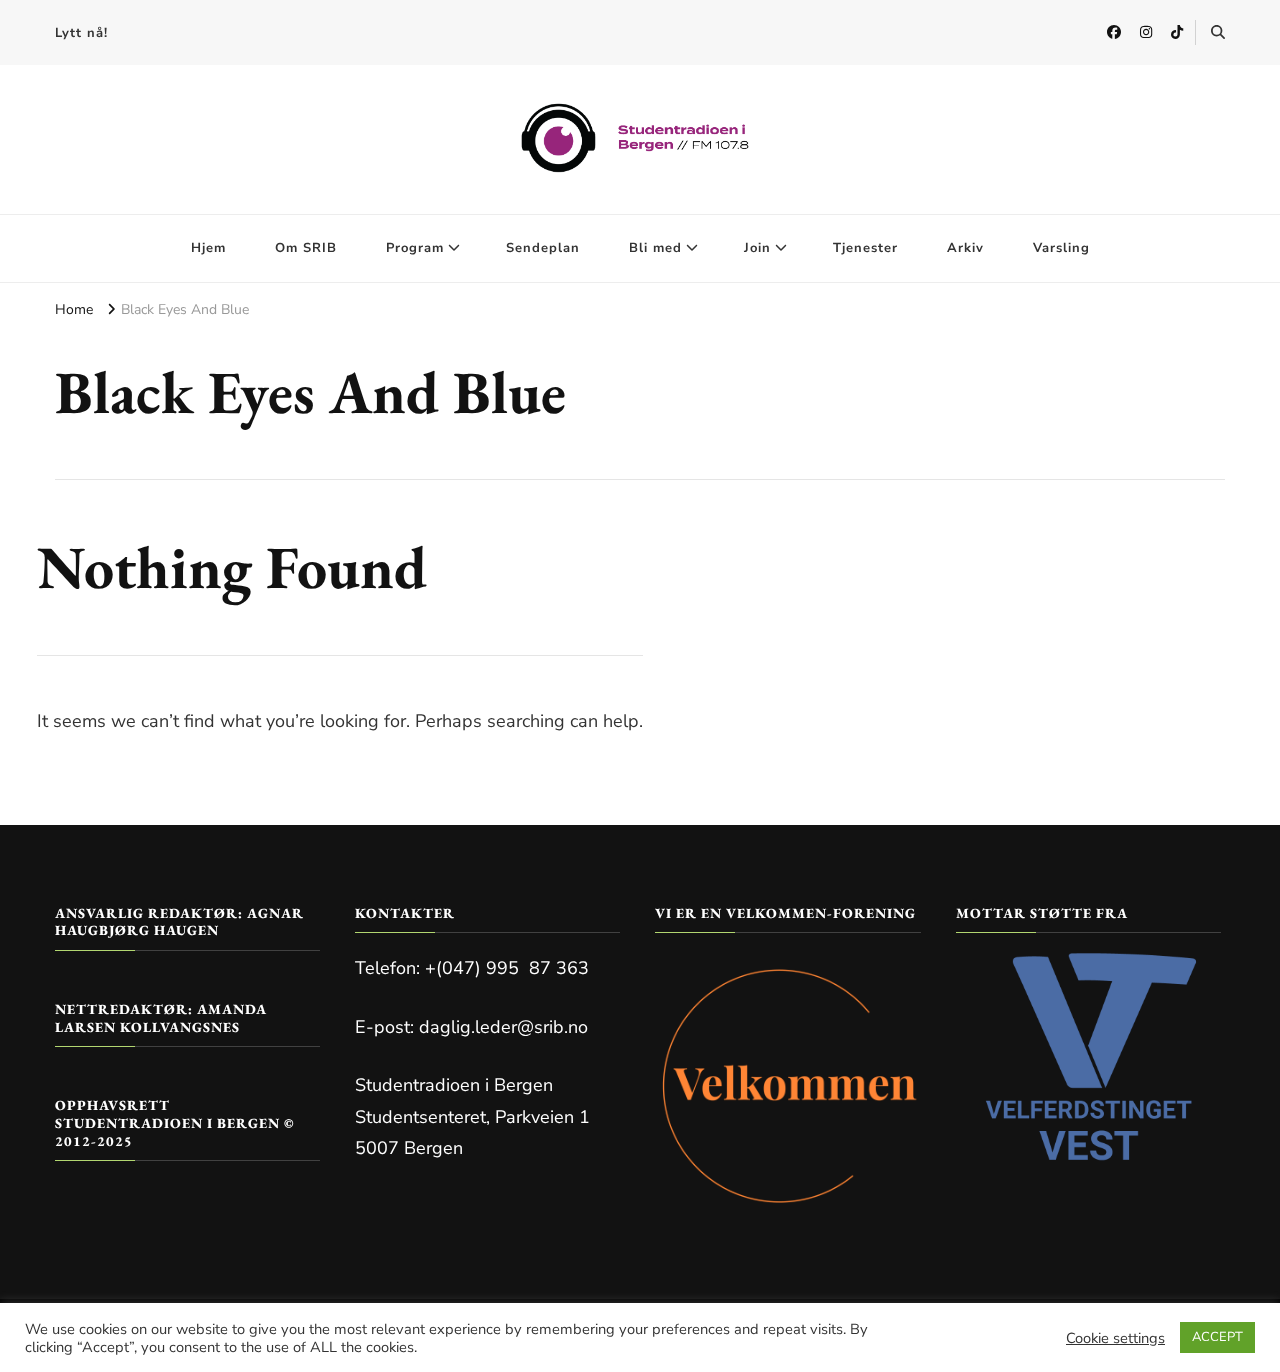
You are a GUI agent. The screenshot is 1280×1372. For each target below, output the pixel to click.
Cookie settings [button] (1115, 1338)
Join (757, 248)
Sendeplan (543, 248)
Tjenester (865, 248)
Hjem (208, 248)
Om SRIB (306, 248)
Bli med (655, 248)
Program (415, 248)
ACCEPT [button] (1217, 1337)
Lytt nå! (81, 33)
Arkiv (965, 248)
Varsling (1061, 248)
